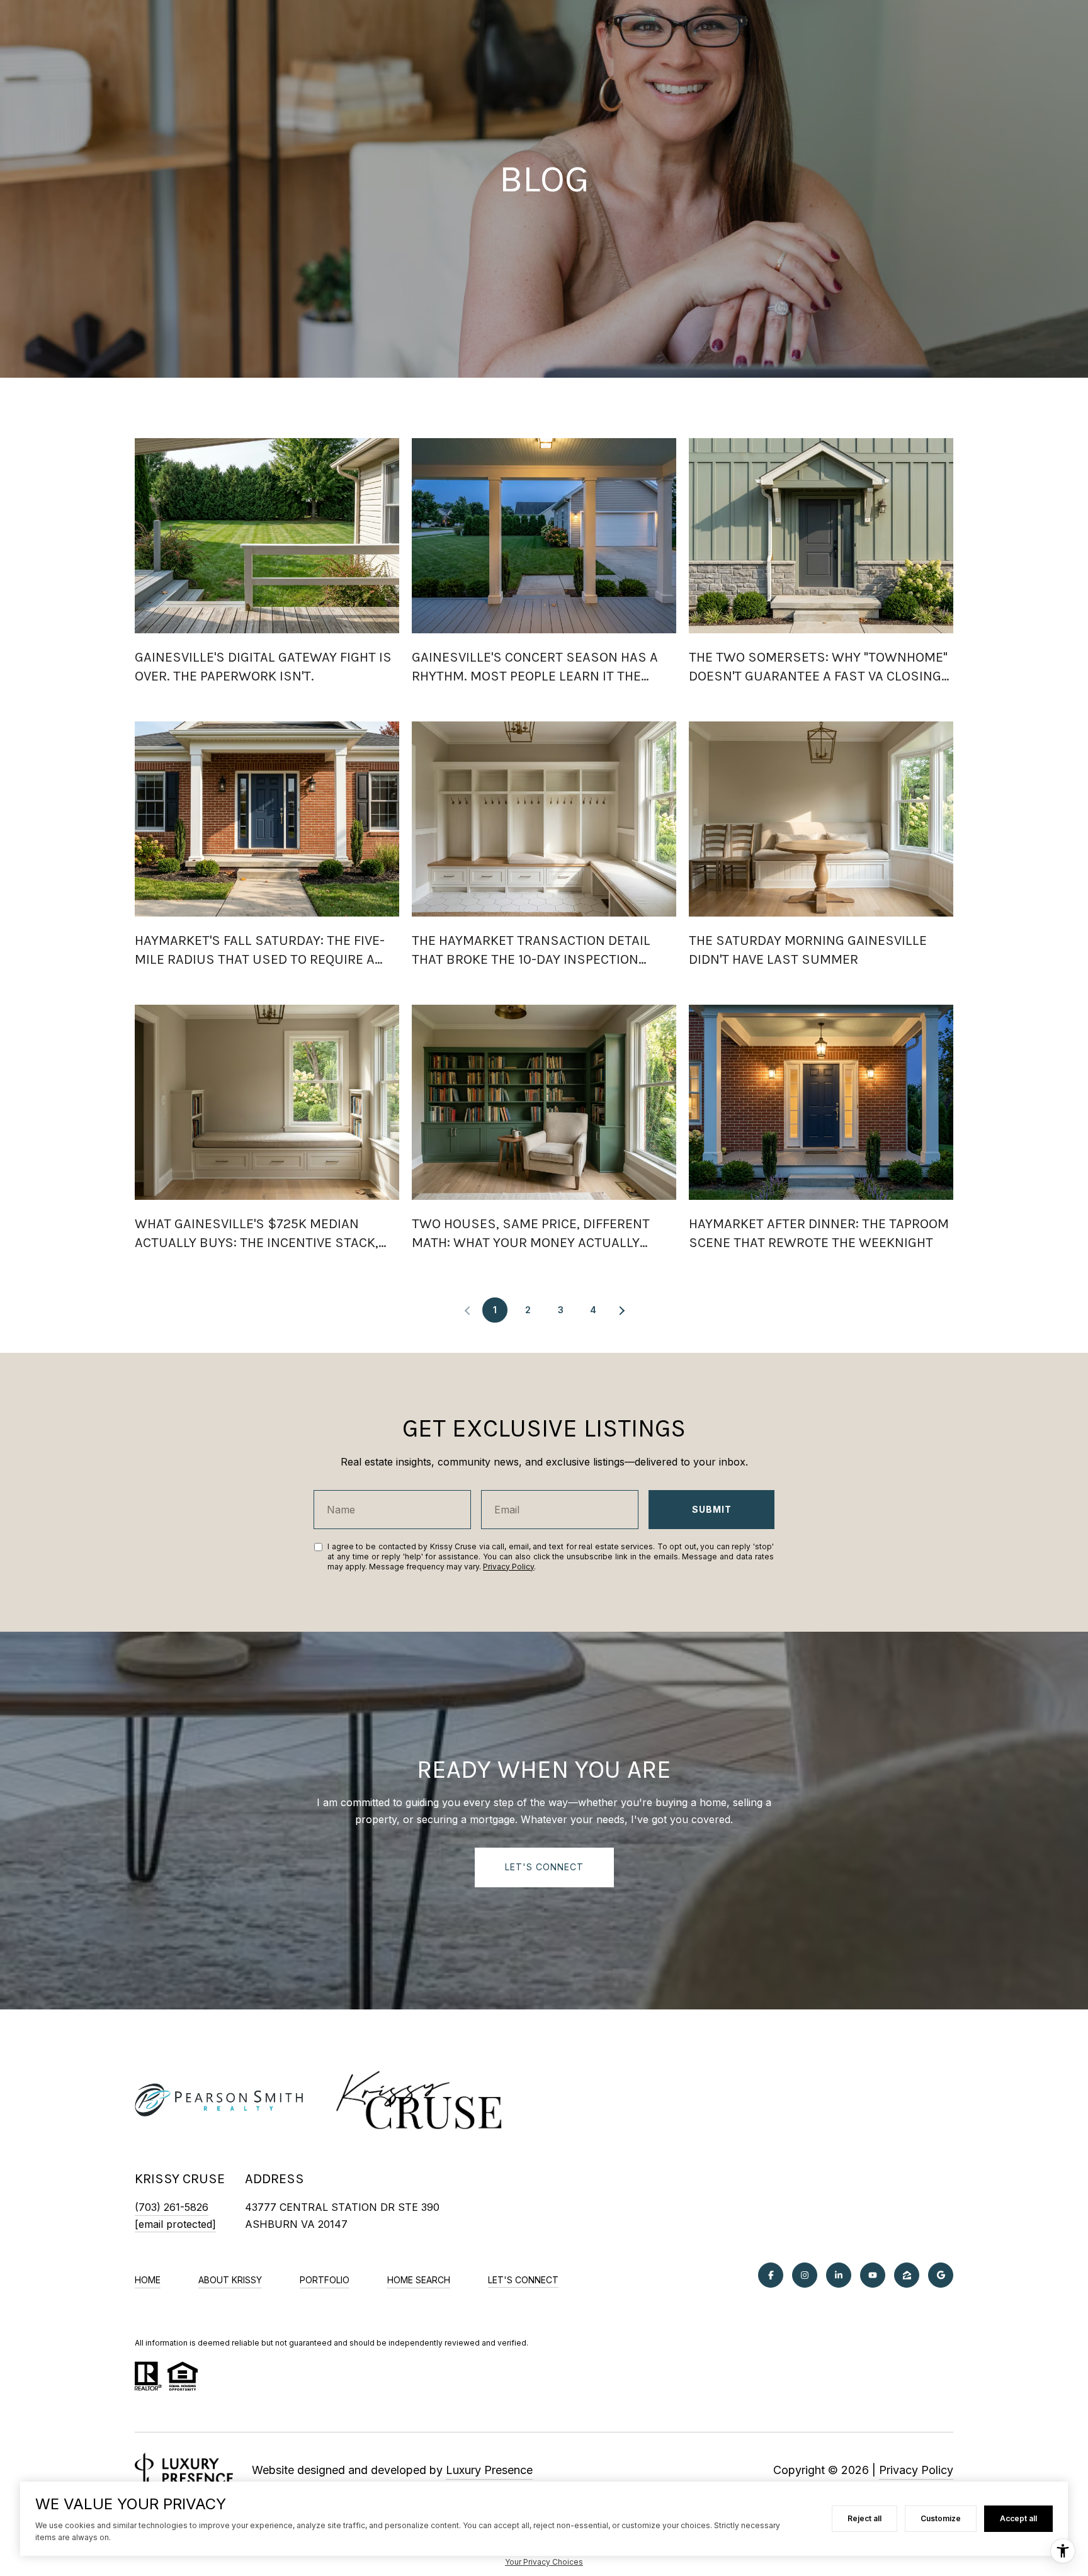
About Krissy (230, 2280)
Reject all (864, 2518)
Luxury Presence (489, 2470)
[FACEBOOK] (771, 2275)
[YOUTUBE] (873, 2275)
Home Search (419, 2280)
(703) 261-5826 (172, 2207)
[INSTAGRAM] (805, 2275)
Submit (712, 1509)
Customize (941, 2518)
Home (148, 2280)
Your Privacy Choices (544, 2562)
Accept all (1018, 2518)
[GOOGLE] (941, 2275)
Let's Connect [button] (544, 1867)
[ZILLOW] (907, 2275)
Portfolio (325, 2280)
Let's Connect (523, 2280)
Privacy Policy (508, 1567)
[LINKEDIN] (839, 2275)
